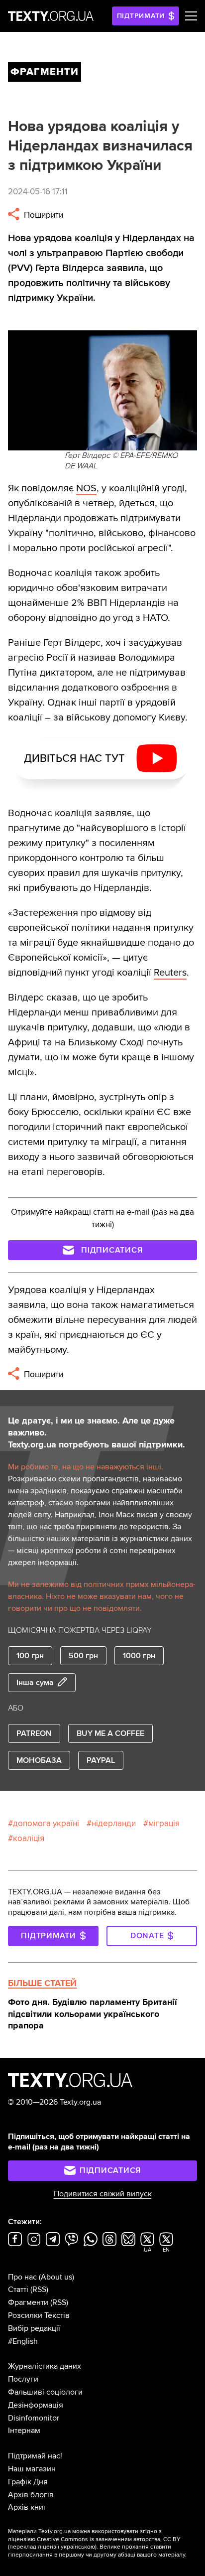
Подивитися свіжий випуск (103, 2194)
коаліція (29, 1838)
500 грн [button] (83, 1656)
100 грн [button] (30, 1656)
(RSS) (39, 2290)
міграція (164, 1823)
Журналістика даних (45, 2366)
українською (78, 2547)
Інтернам (24, 2431)
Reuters (170, 973)
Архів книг (27, 2507)
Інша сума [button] (35, 1683)
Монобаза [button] (39, 1760)
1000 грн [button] (139, 1656)
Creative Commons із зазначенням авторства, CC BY (109, 2539)
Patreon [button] (34, 1733)
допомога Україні (46, 1823)
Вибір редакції (34, 2328)
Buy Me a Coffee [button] (110, 1733)
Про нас (22, 2277)
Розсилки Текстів (39, 2315)
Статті (18, 2290)
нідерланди (114, 1823)
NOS (86, 488)
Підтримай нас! (35, 2456)
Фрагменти (28, 2302)
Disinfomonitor (34, 2418)
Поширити (43, 215)
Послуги (23, 2379)
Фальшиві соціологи (45, 2392)
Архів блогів (31, 2495)
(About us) (56, 2277)
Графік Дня (28, 2482)
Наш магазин (32, 2469)
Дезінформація (36, 2405)
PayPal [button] (101, 1760)
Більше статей (42, 1983)
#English (23, 2341)
